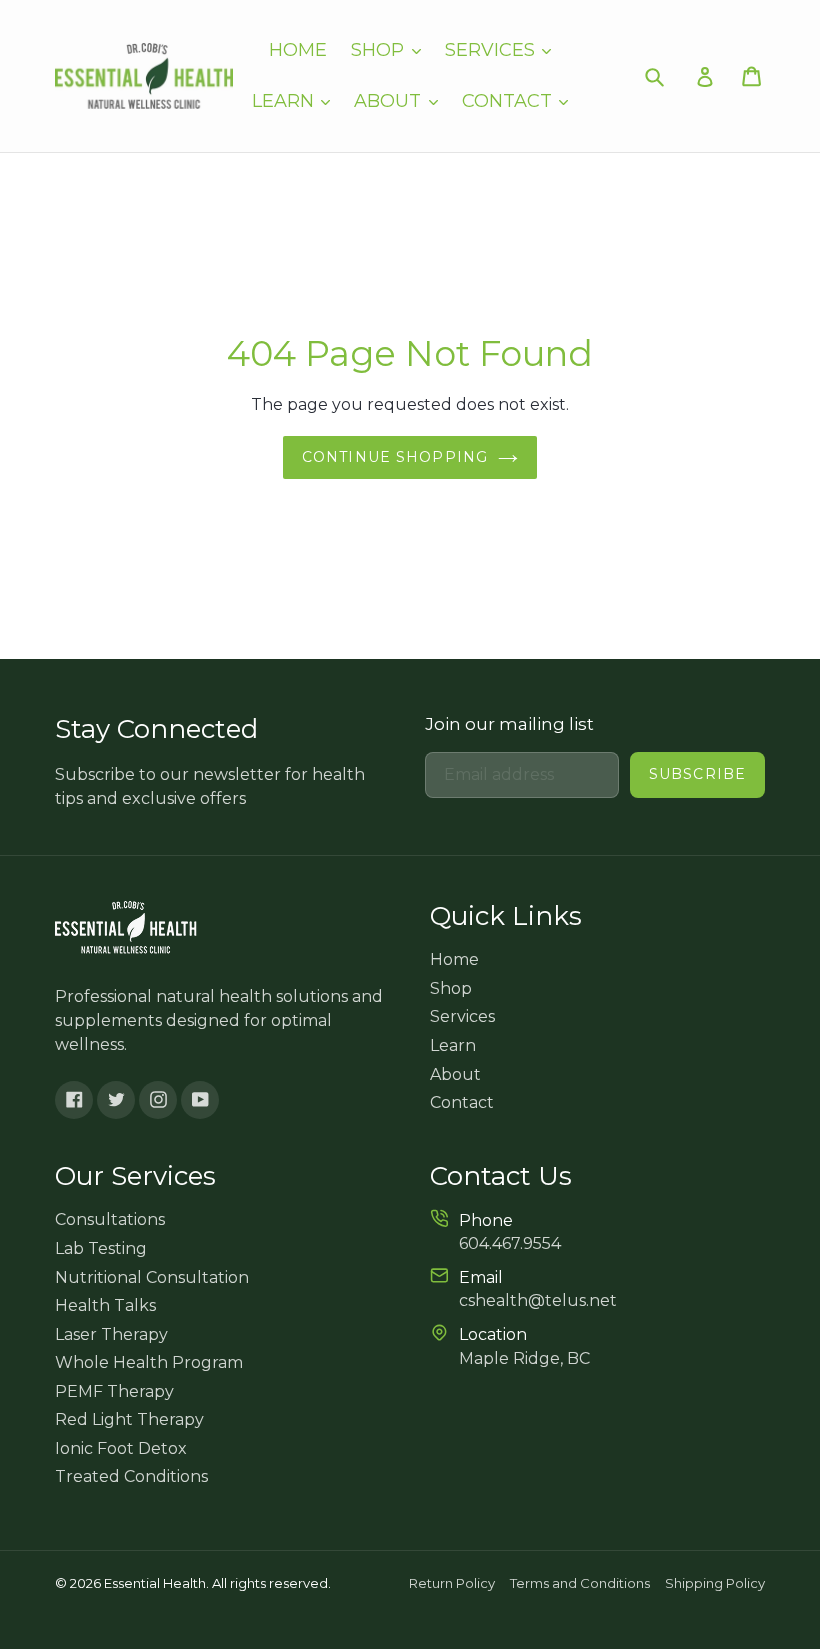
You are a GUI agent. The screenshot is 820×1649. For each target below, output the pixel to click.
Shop (380, 50)
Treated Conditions (131, 1476)
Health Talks (105, 1305)
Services (492, 50)
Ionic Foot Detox (121, 1448)
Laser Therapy (111, 1334)
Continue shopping (395, 457)
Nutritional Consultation (152, 1277)
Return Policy (452, 1583)
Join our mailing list (509, 724)
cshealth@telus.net (538, 1300)
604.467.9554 (510, 1243)
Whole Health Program (149, 1362)
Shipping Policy (715, 1583)
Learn (285, 101)
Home (298, 50)
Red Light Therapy (129, 1419)
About (390, 101)
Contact (509, 101)
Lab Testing (101, 1248)
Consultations (110, 1219)
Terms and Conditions (580, 1583)
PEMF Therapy (114, 1391)
